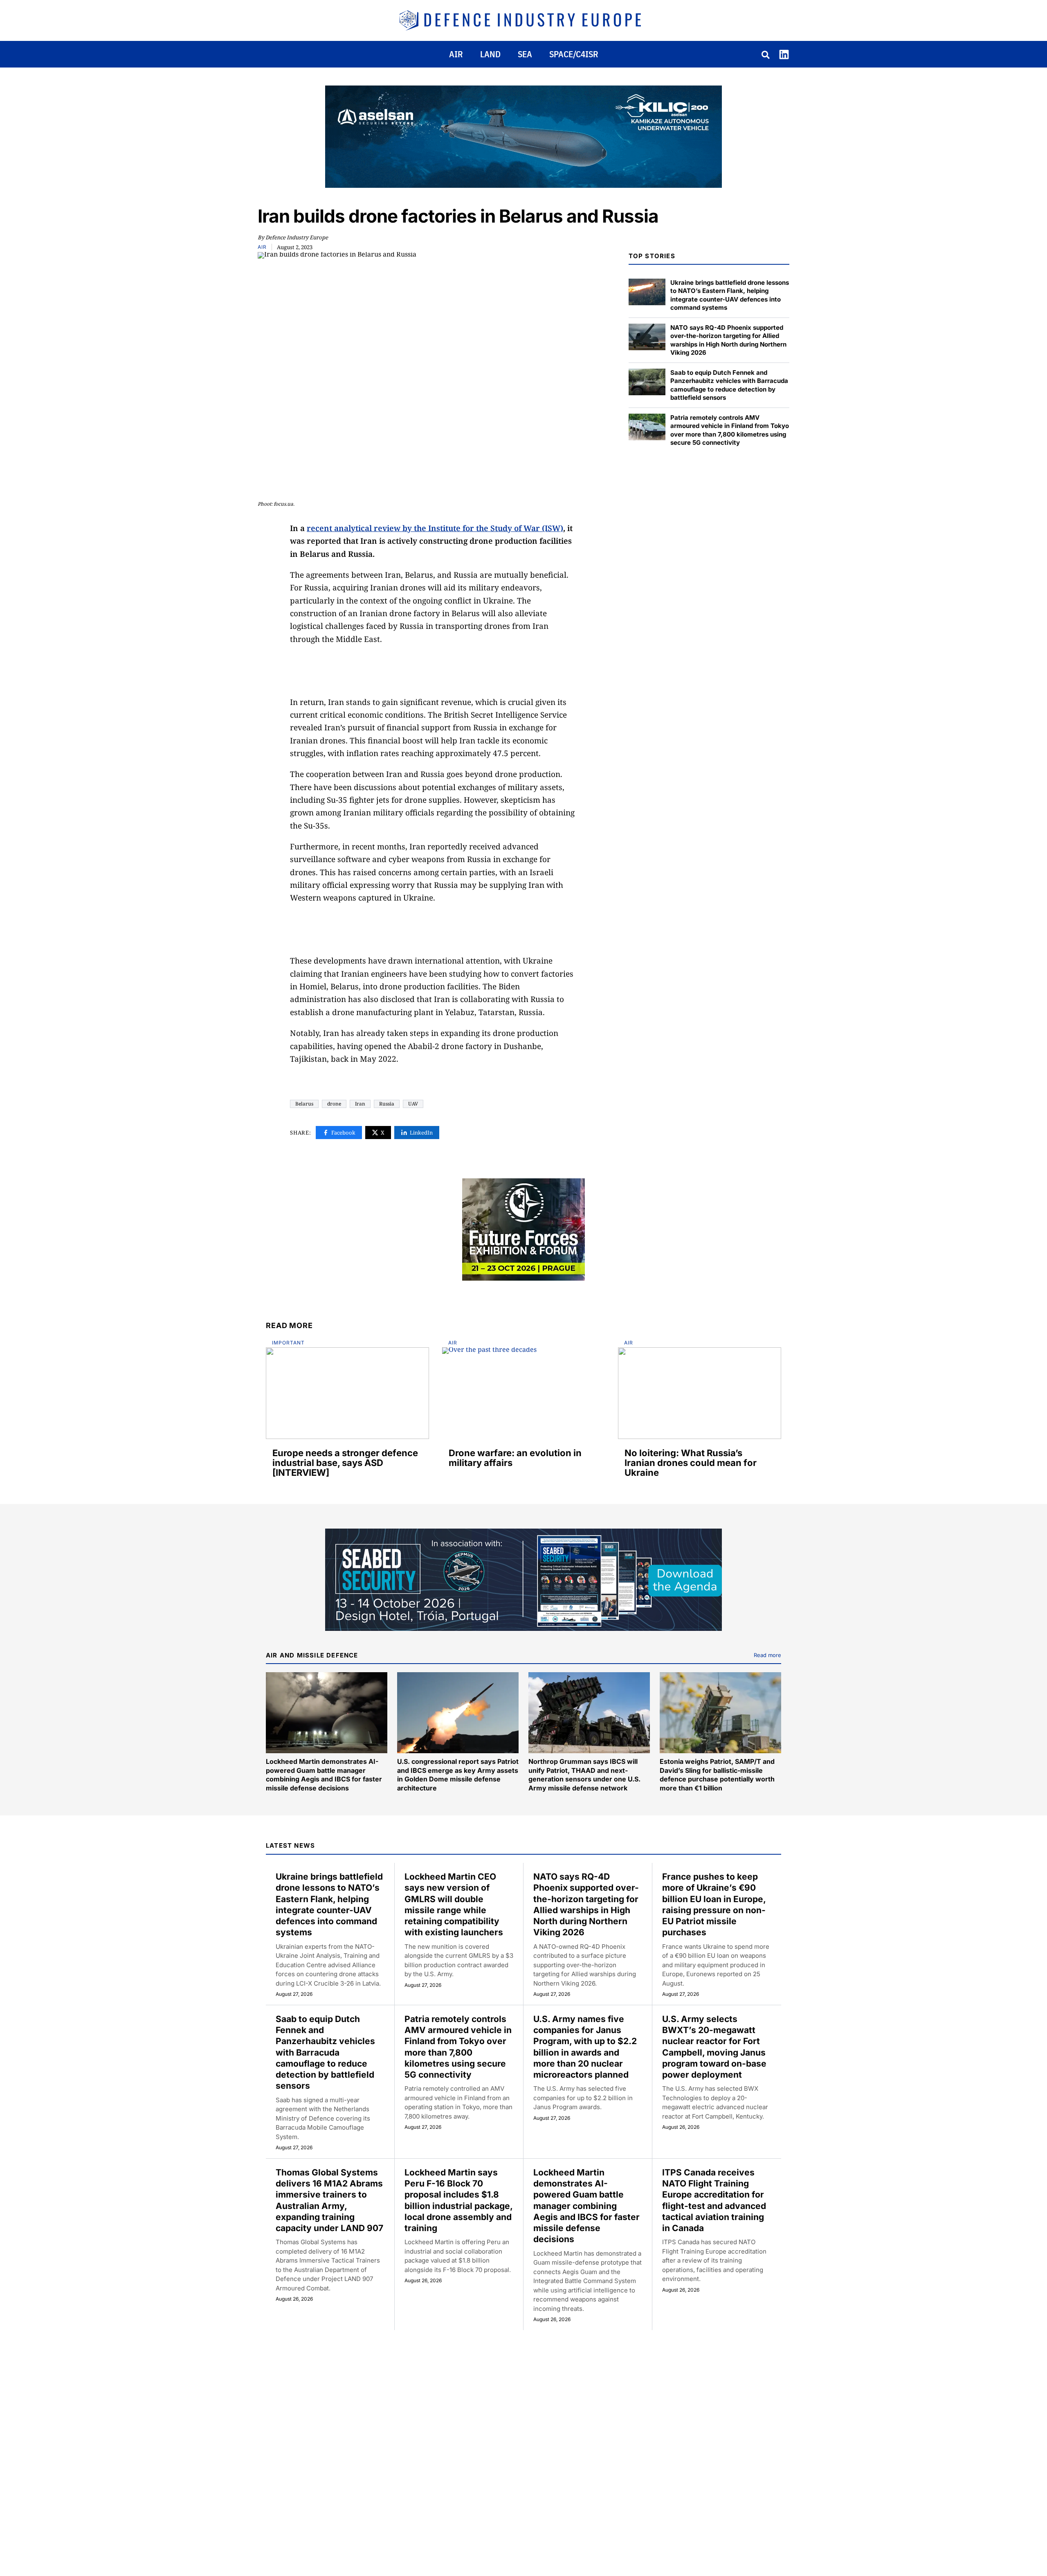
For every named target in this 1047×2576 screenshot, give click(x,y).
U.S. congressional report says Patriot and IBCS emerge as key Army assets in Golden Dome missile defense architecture (458, 1775)
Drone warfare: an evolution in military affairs (515, 1458)
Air (456, 54)
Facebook (343, 1133)
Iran (360, 1104)
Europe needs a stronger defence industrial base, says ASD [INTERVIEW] (345, 1463)
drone (334, 1104)
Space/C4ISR (574, 54)
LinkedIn (421, 1133)
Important (288, 1343)
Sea (525, 54)
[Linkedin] (784, 54)
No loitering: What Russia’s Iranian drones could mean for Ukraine (691, 1463)
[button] (766, 56)
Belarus (304, 1104)
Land (490, 54)
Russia (387, 1104)
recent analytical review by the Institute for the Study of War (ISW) (435, 528)
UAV (413, 1104)
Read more (767, 1655)
